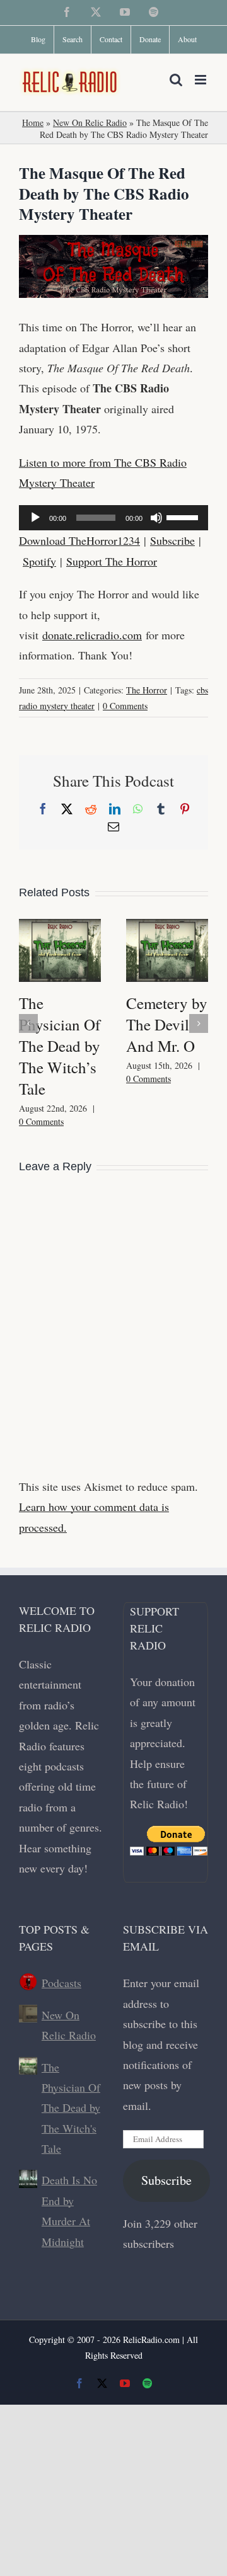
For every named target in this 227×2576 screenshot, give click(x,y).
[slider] (184, 516)
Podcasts (61, 1983)
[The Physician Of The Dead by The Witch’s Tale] (60, 926)
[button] (28, 1023)
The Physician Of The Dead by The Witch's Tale (71, 2108)
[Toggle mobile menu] (201, 80)
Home (33, 123)
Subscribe (172, 540)
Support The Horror (112, 561)
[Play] (35, 518)
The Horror (147, 690)
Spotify (39, 561)
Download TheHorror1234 (79, 540)
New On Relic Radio (90, 123)
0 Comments (125, 706)
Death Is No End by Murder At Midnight (69, 2210)
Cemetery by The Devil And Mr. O (167, 1024)
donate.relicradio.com (92, 635)
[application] (113, 518)
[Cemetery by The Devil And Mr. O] (167, 926)
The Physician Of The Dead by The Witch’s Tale (60, 1046)
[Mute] (156, 518)
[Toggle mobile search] (176, 80)
